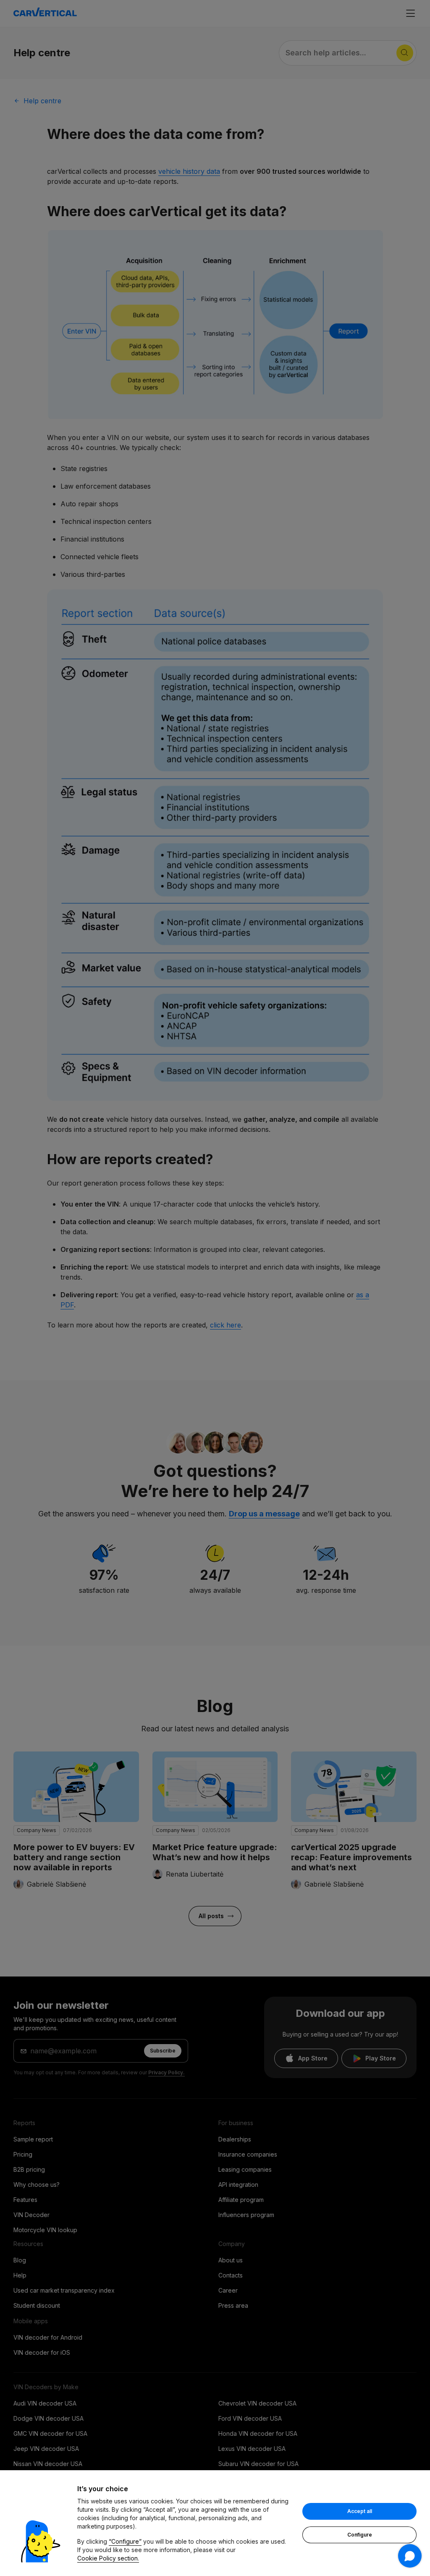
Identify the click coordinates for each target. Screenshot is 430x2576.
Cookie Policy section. (108, 2558)
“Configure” (125, 2541)
